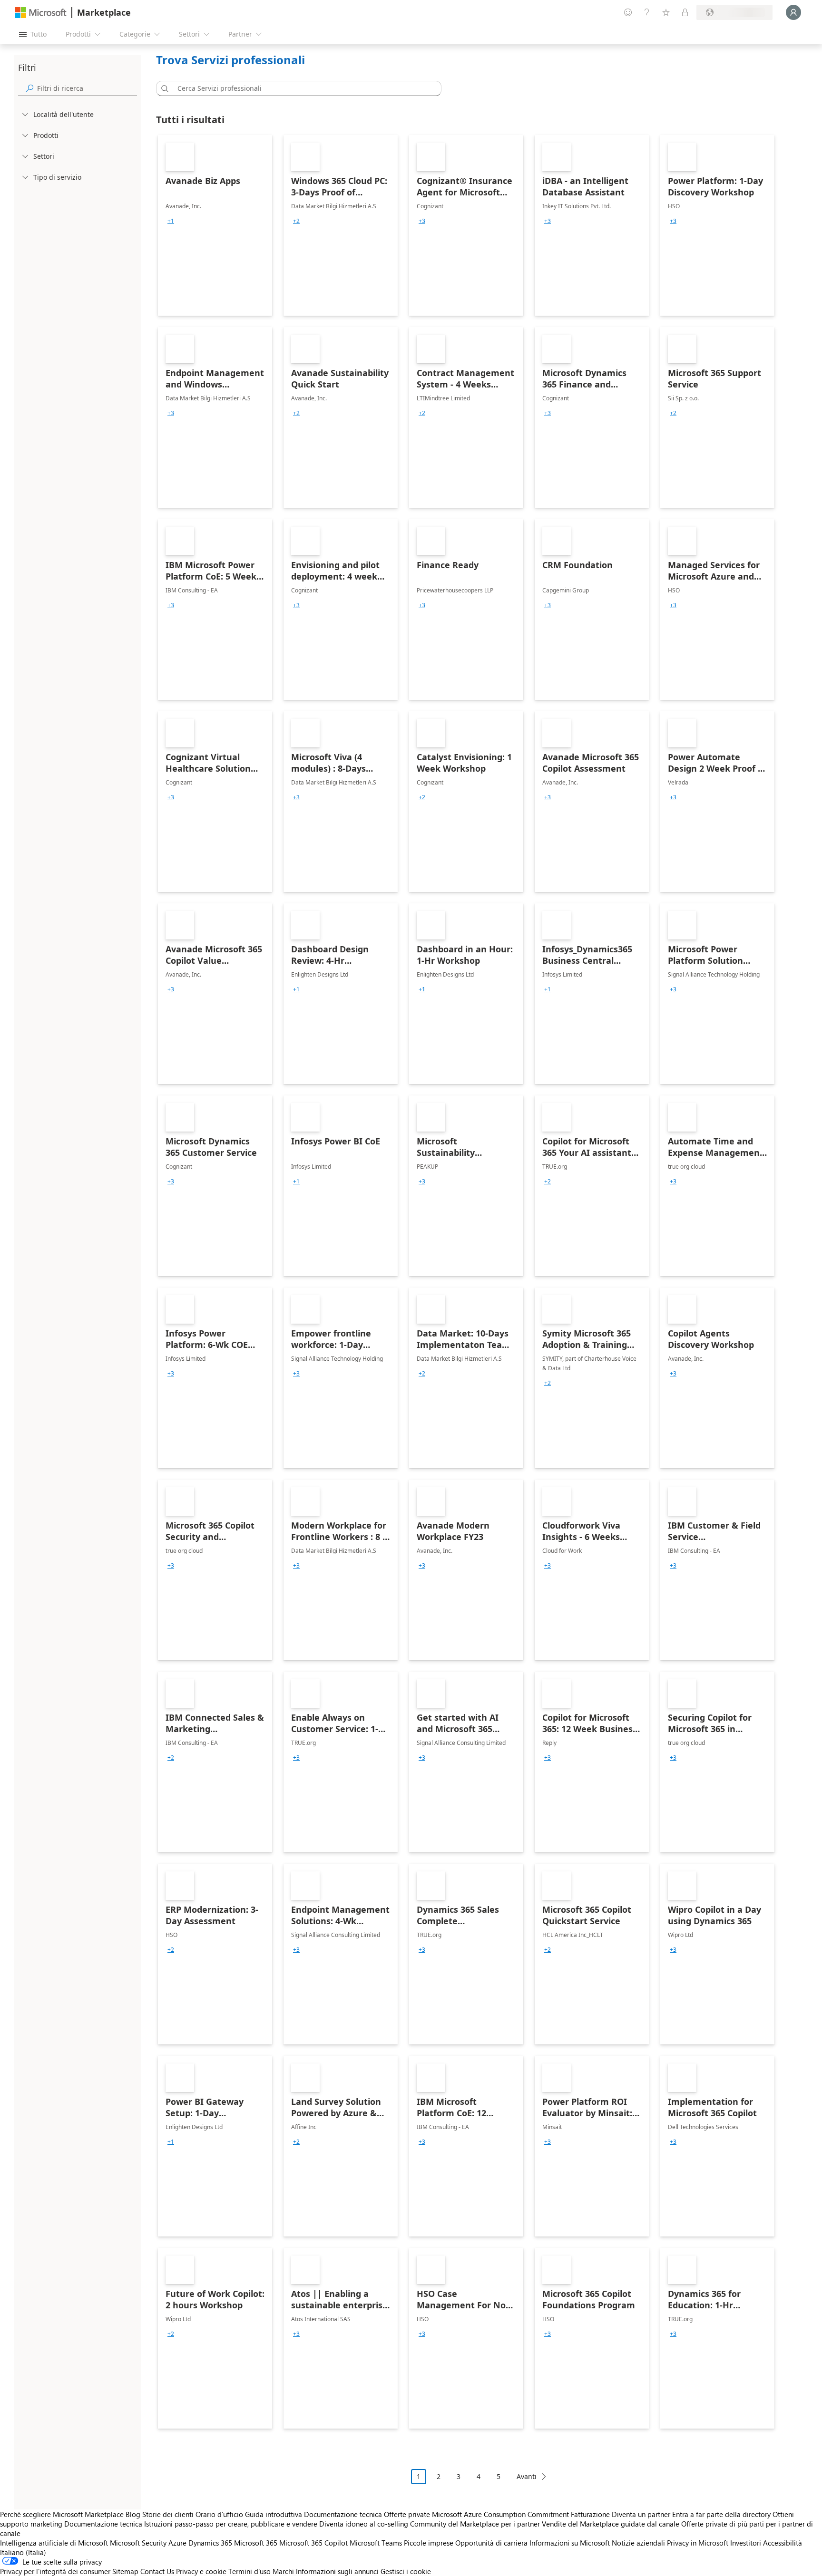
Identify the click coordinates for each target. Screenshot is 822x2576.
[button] (163, 88)
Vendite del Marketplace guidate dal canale (611, 2524)
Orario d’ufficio (219, 2514)
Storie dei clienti (168, 2514)
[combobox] (302, 88)
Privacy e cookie (201, 2571)
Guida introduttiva (274, 2514)
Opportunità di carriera (491, 2543)
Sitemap (125, 2571)
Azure (177, 2543)
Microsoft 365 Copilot (313, 2543)
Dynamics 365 (210, 2543)
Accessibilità (783, 2543)
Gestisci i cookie (406, 2571)
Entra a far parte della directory (721, 2514)
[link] (215, 225)
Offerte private (407, 2514)
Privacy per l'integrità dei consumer (55, 2571)
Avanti (527, 2476)
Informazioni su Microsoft (570, 2543)
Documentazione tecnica (343, 2514)
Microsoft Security (138, 2543)
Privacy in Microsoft (698, 2543)
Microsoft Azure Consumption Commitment (501, 2514)
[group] (171, 221)
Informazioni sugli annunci (337, 2571)
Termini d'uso (250, 2571)
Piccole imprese (429, 2543)
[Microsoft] (41, 13)
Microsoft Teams (376, 2543)
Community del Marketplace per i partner (475, 2524)
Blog (133, 2514)
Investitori (746, 2543)
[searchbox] (87, 88)
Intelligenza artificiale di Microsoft (54, 2543)
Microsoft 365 (256, 2543)
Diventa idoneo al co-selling (364, 2524)
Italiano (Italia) (23, 2552)
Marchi (283, 2571)
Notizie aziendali (638, 2543)
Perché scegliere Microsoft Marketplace (62, 2514)
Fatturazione (590, 2514)
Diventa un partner (641, 2514)
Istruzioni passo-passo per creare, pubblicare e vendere (231, 2524)
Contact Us (157, 2571)
